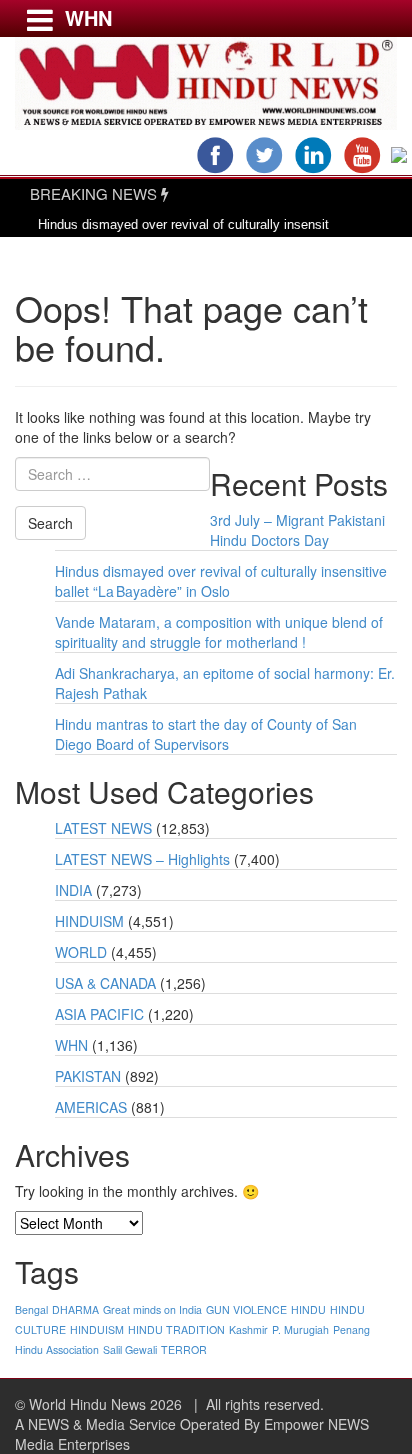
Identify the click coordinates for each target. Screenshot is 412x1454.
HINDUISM (89, 921)
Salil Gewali (130, 1349)
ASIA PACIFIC (99, 1014)
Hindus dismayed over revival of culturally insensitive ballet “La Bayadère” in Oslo (221, 581)
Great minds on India (152, 1309)
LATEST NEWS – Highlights (142, 859)
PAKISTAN (88, 1076)
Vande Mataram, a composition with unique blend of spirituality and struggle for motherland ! (219, 632)
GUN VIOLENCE (246, 1309)
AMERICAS (91, 1107)
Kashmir (248, 1329)
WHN (71, 1045)
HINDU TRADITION (176, 1329)
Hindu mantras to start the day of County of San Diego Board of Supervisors (206, 734)
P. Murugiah (300, 1329)
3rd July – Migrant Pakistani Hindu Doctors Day (297, 530)
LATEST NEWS (103, 828)
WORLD (81, 952)
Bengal (31, 1309)
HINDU (308, 1309)
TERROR (184, 1349)
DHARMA (75, 1309)
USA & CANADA (105, 983)
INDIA (73, 890)
